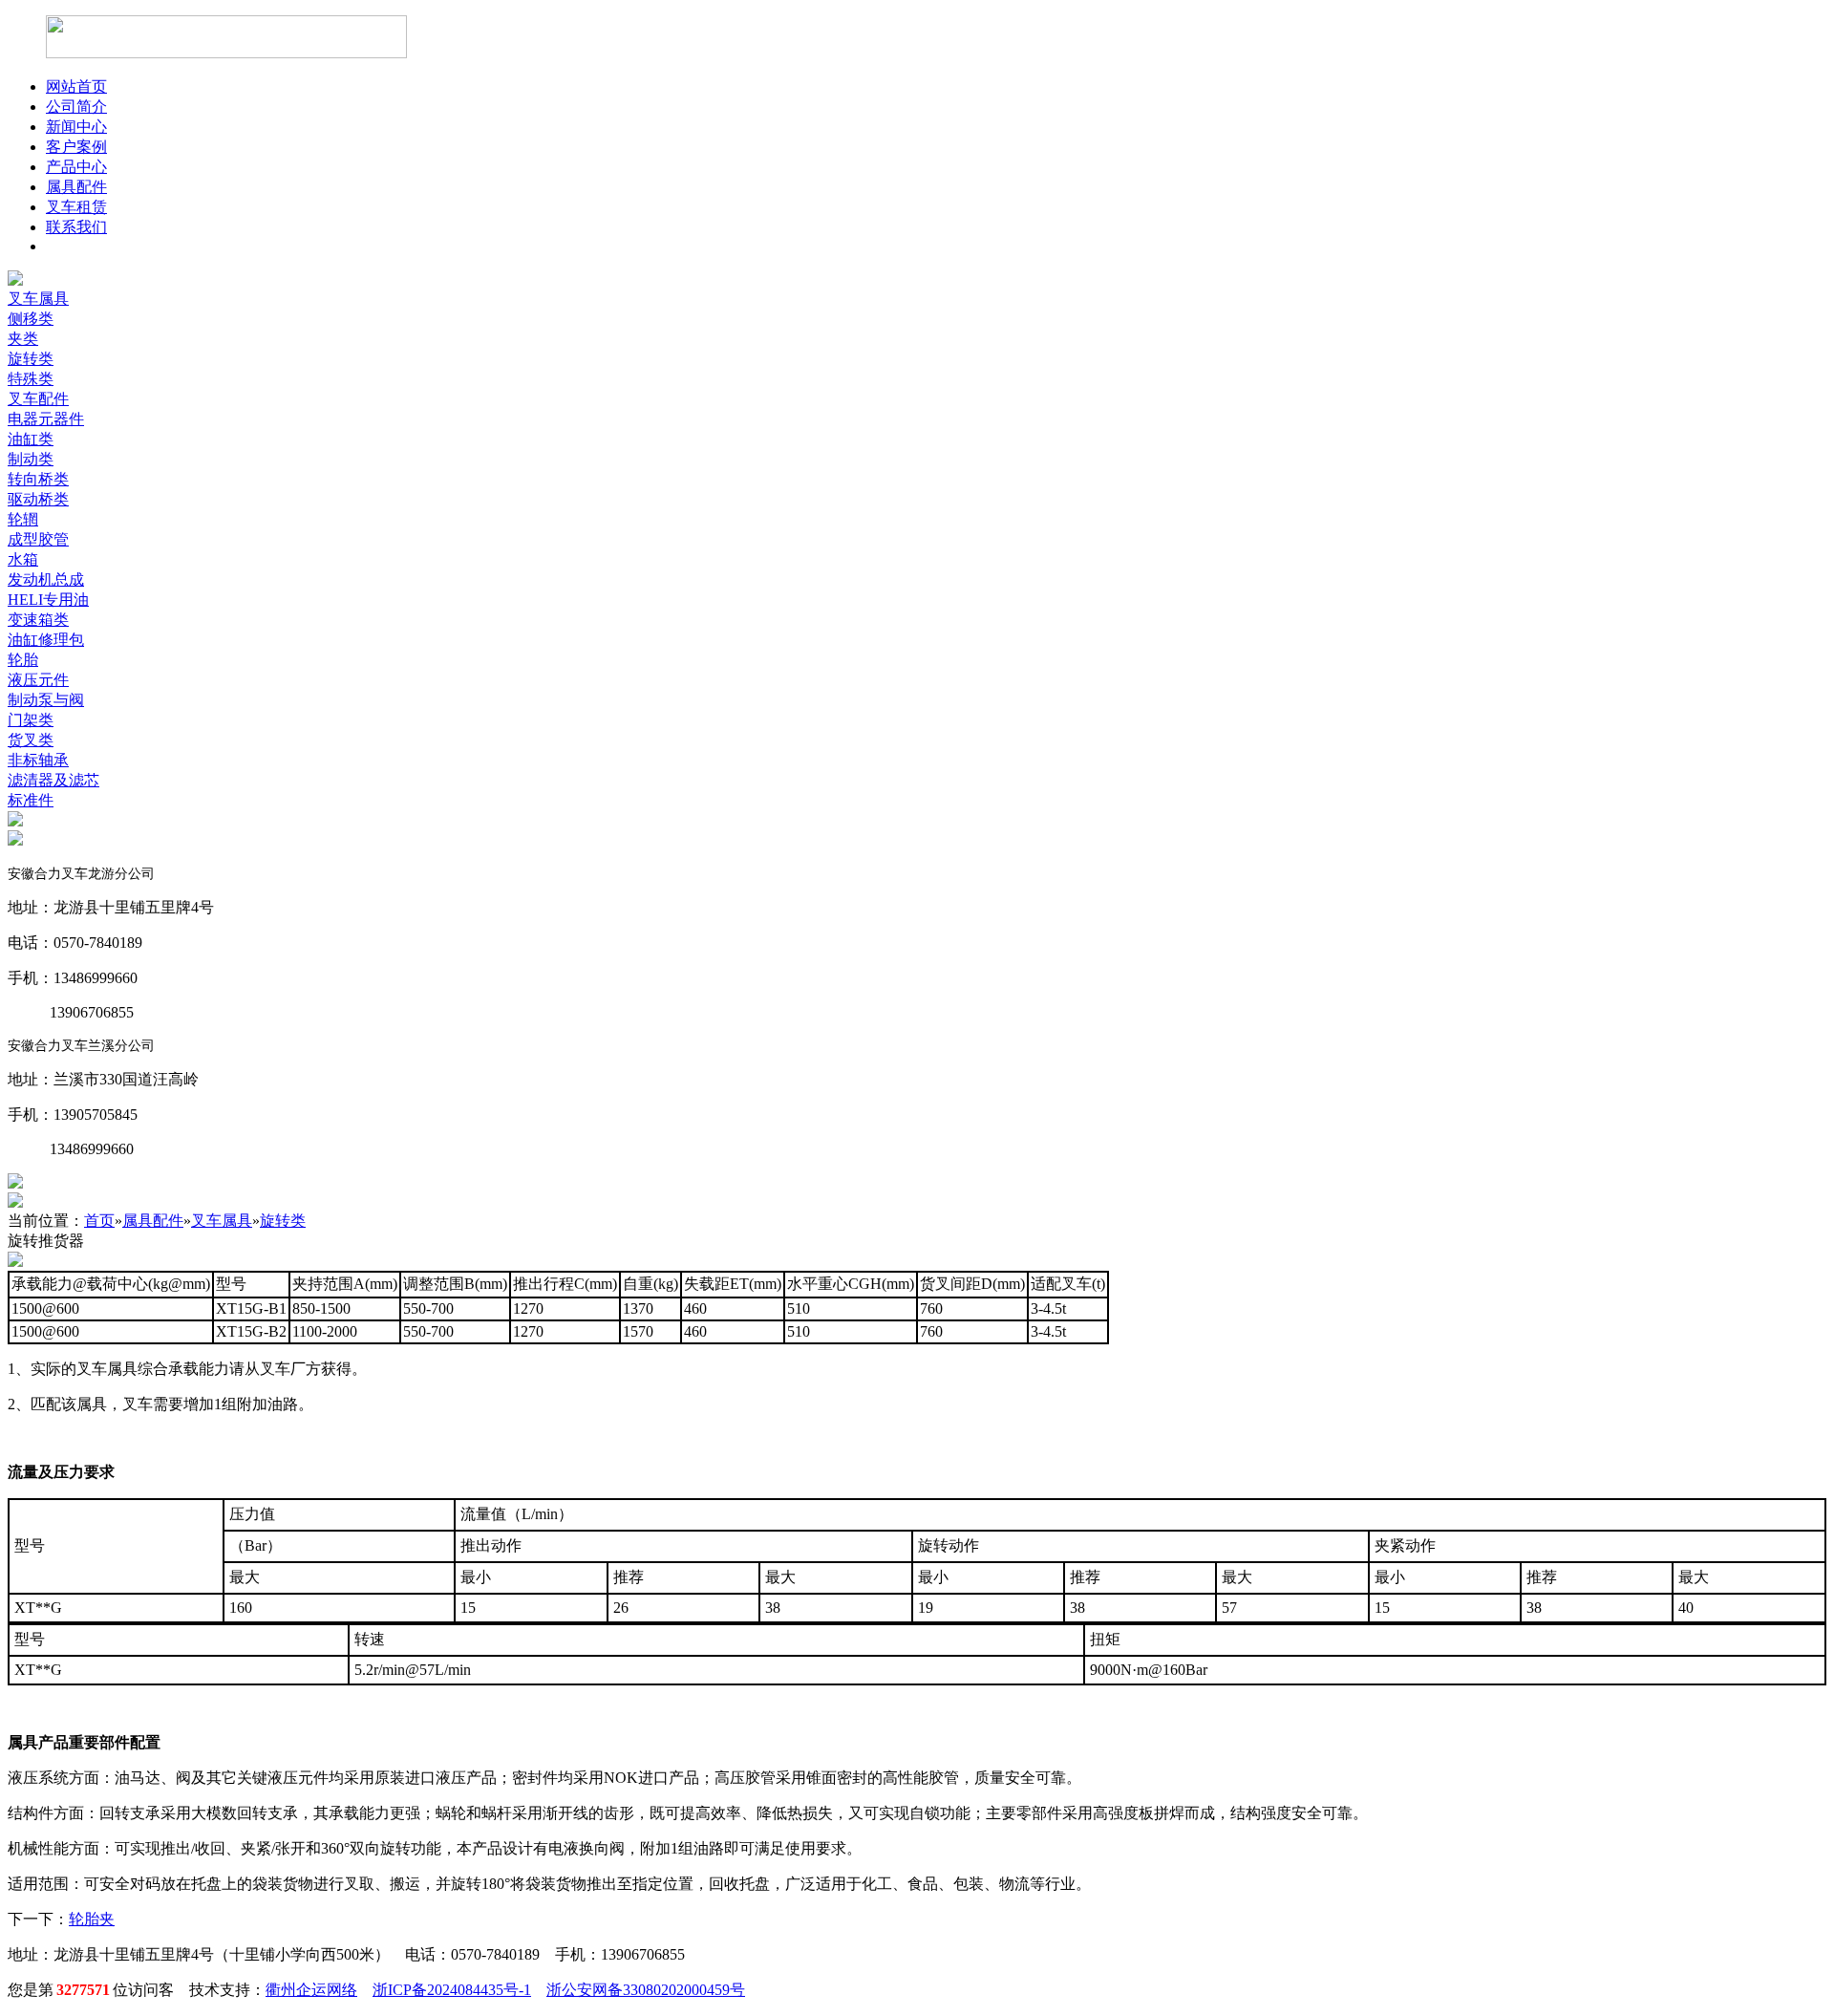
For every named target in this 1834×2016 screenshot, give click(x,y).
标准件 (31, 800)
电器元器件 (46, 419)
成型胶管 (38, 539)
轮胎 (23, 660)
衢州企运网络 (311, 1990)
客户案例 (76, 147)
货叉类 (31, 740)
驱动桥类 (38, 499)
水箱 (23, 559)
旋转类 (31, 359)
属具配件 (76, 187)
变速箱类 (38, 620)
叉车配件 (38, 399)
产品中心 (76, 167)
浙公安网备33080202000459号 (646, 1990)
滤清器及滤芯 (53, 780)
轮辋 (23, 519)
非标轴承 (38, 760)
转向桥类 (38, 479)
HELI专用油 (48, 600)
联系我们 (76, 227)
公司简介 (76, 107)
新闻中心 (76, 127)
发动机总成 (46, 579)
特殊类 (31, 379)
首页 (99, 1221)
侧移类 (31, 319)
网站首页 (76, 86)
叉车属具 (38, 299)
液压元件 (38, 680)
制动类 (31, 459)
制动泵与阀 (46, 700)
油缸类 (31, 439)
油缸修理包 (46, 640)
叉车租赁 (76, 207)
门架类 (31, 720)
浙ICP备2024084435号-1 (452, 1990)
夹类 (23, 339)
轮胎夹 (92, 1919)
